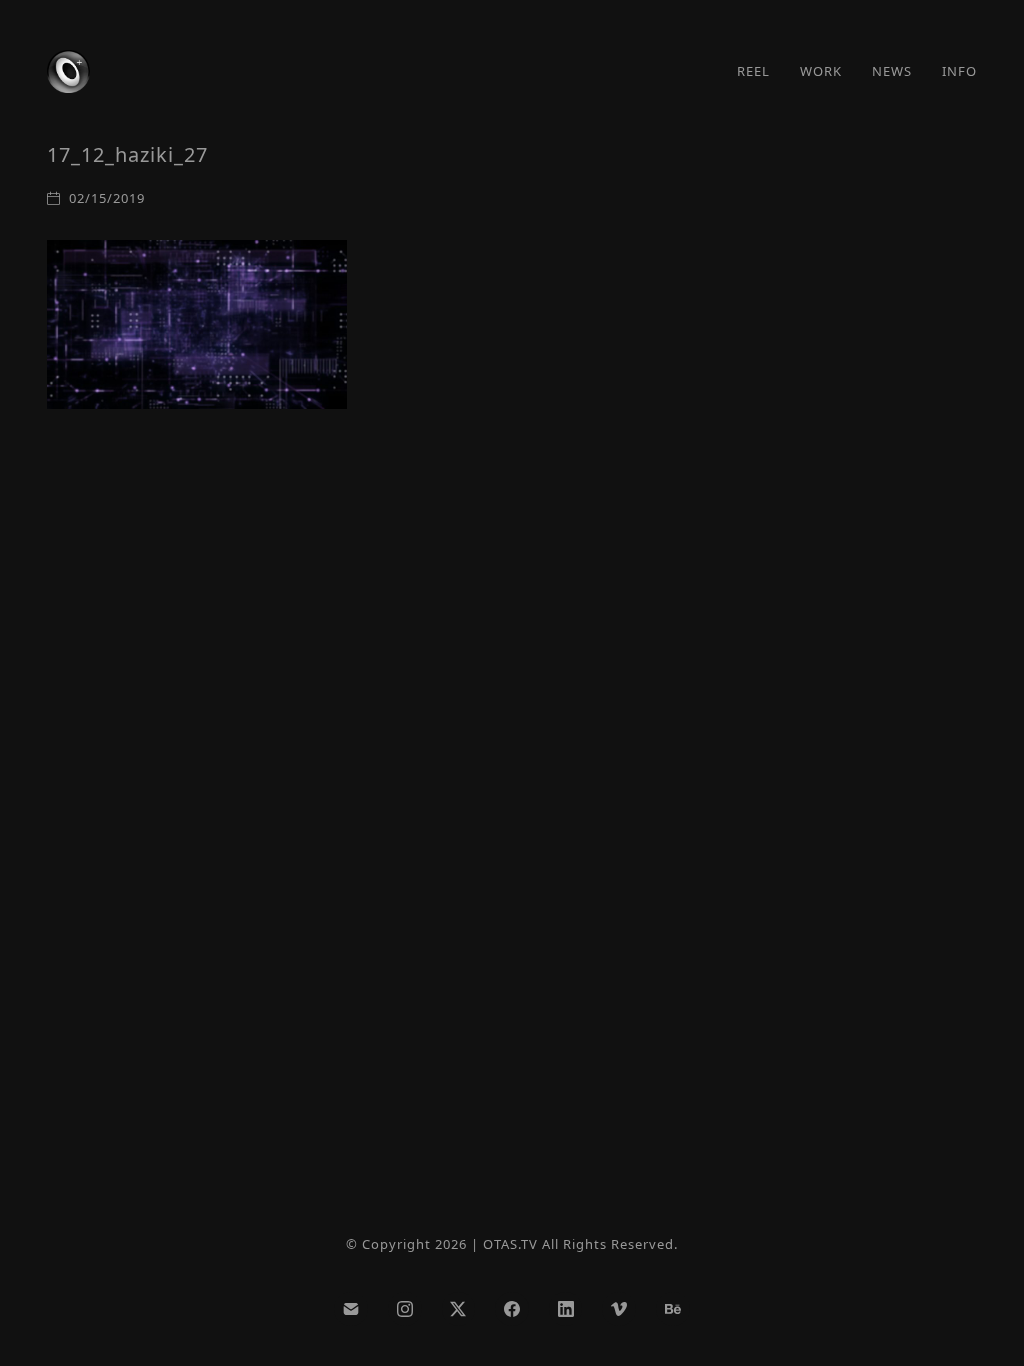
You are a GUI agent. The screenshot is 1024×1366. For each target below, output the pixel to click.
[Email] (351, 1309)
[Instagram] (405, 1309)
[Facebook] (512, 1309)
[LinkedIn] (566, 1309)
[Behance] (673, 1309)
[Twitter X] (459, 1309)
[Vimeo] (619, 1309)
